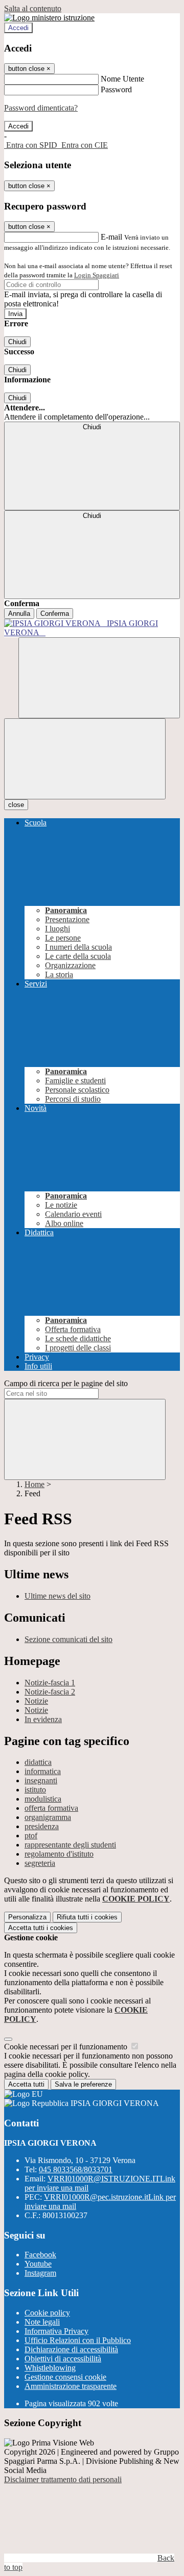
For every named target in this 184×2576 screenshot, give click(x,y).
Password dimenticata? (41, 108)
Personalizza (27, 1917)
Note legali (42, 2322)
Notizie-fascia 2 (50, 1692)
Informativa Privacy (56, 2331)
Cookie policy (47, 2313)
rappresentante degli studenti (70, 1845)
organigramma (48, 1817)
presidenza (42, 1826)
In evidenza (43, 1719)
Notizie (36, 1701)
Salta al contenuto (33, 8)
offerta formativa (51, 1808)
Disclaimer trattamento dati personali (63, 2479)
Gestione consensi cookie (65, 2377)
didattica (38, 1762)
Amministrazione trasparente (71, 2386)
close (16, 805)
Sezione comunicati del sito (68, 1639)
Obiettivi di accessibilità (63, 2359)
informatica (43, 1771)
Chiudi (17, 342)
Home (34, 1484)
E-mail (111, 237)
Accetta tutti (41, 1928)
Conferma (55, 614)
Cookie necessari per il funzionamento (67, 2047)
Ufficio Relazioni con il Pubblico (78, 2340)
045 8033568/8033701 (76, 2169)
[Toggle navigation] (85, 759)
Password (116, 89)
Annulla (19, 614)
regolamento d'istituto (59, 1854)
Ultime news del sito (57, 1596)
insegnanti (41, 1780)
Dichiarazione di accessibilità (71, 2349)
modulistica (43, 1799)
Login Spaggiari (97, 275)
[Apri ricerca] (99, 678)
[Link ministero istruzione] (49, 18)
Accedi (18, 28)
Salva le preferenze (83, 2084)
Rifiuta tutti (87, 1917)
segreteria (40, 1863)
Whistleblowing (50, 2368)
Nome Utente (122, 79)
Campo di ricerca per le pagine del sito (66, 1383)
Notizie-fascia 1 (50, 1683)
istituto (35, 1790)
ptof (31, 1836)
